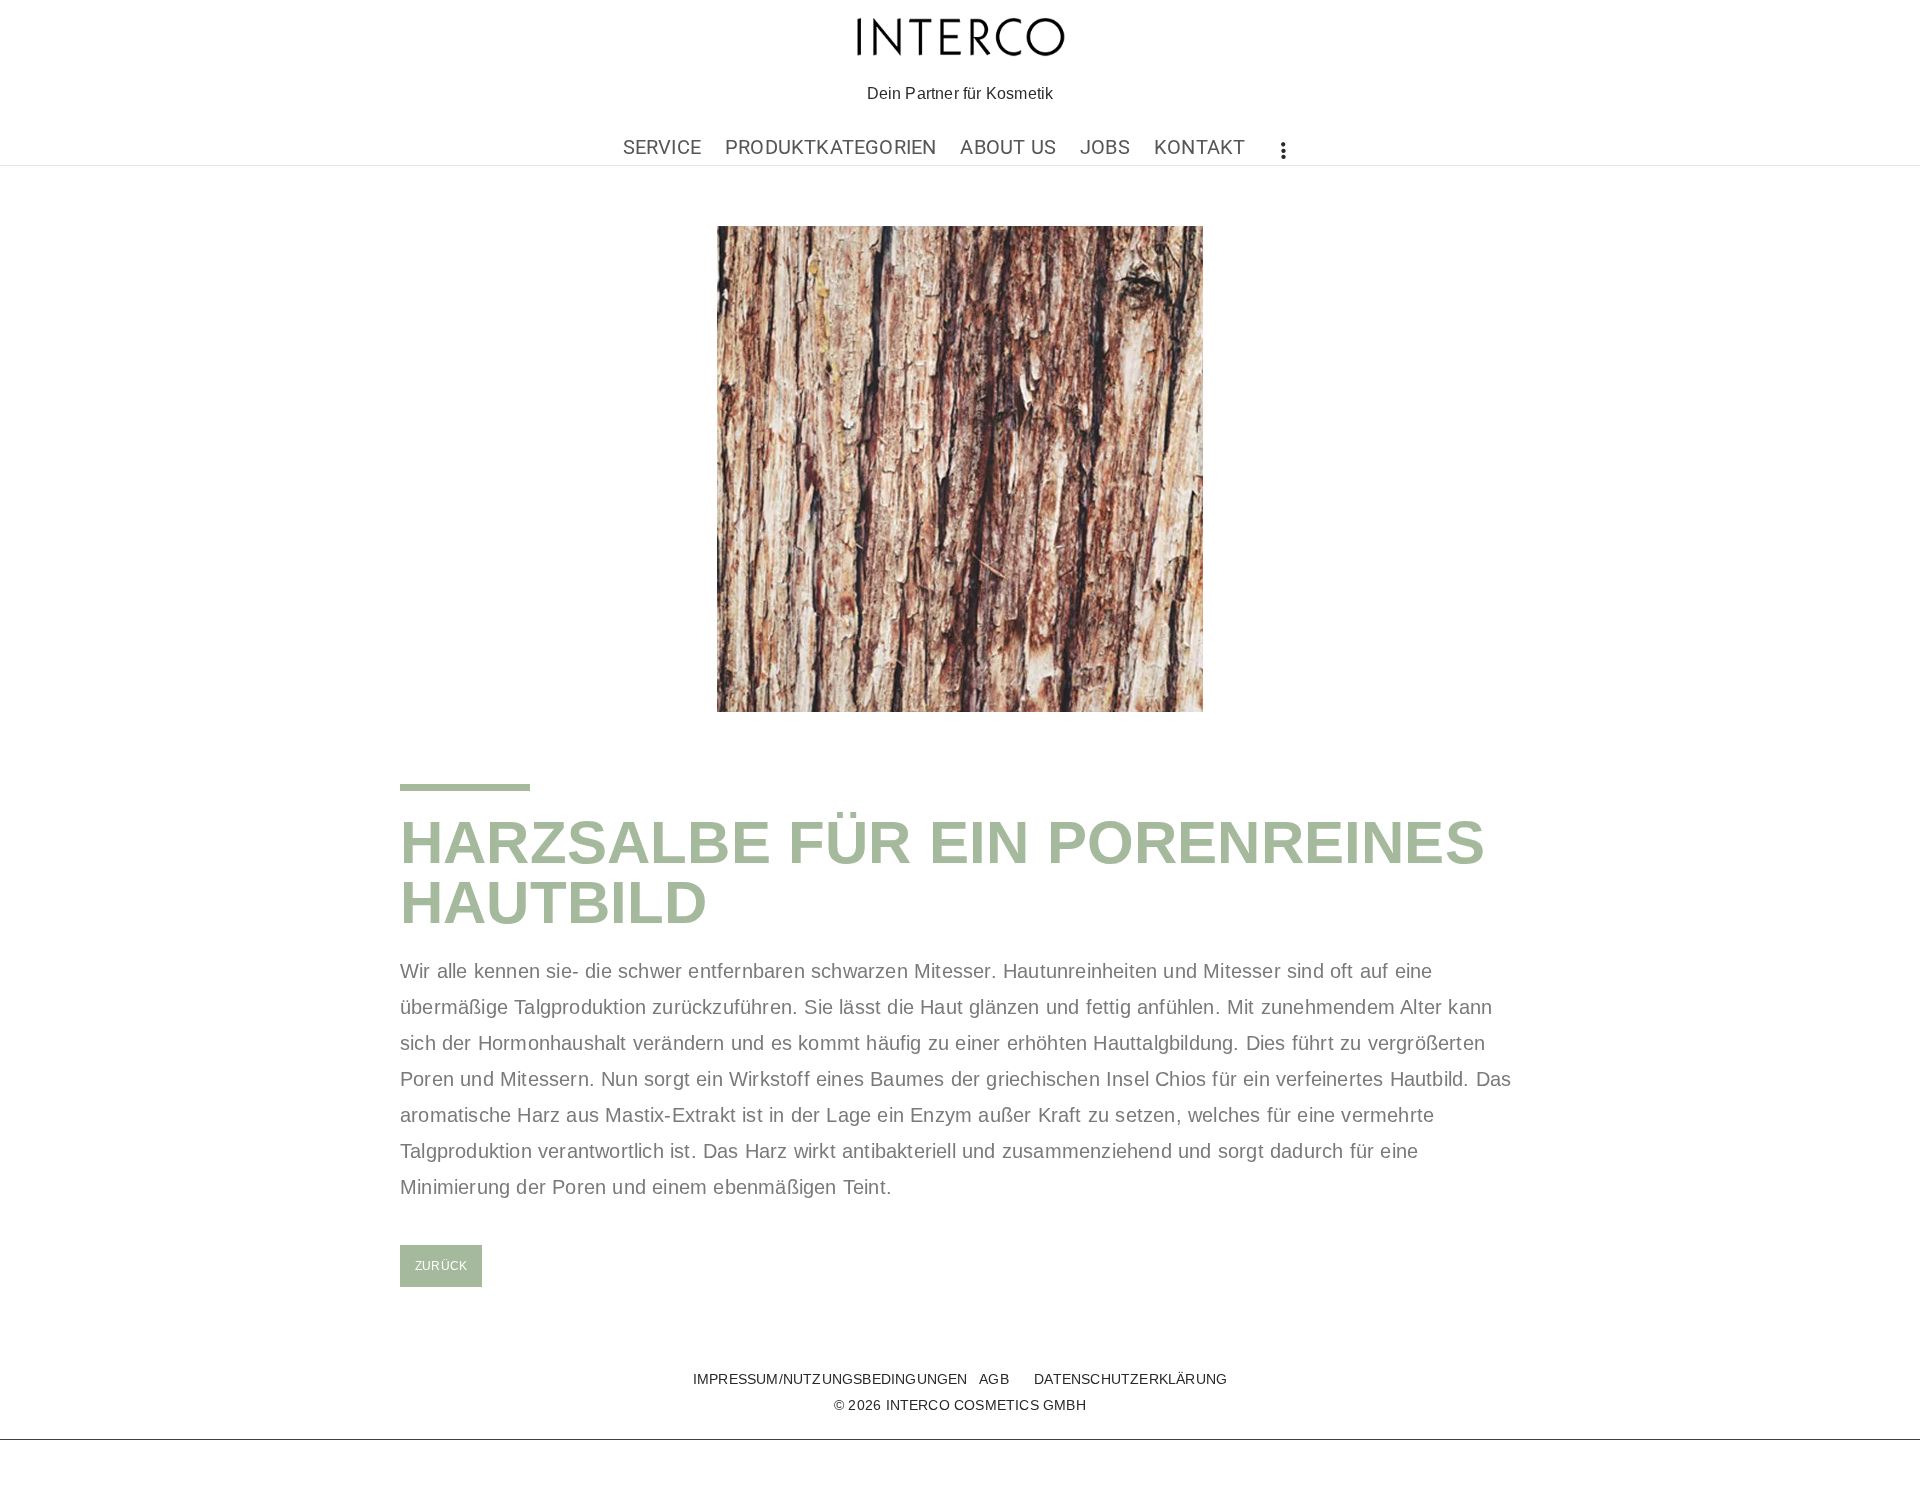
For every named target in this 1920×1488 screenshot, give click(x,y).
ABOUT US (1008, 147)
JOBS (1105, 147)
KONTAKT (1199, 147)
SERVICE (662, 147)
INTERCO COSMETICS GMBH (986, 1405)
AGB (994, 1379)
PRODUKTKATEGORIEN (830, 147)
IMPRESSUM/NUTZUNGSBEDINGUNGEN (830, 1379)
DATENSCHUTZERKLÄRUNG (1130, 1379)
